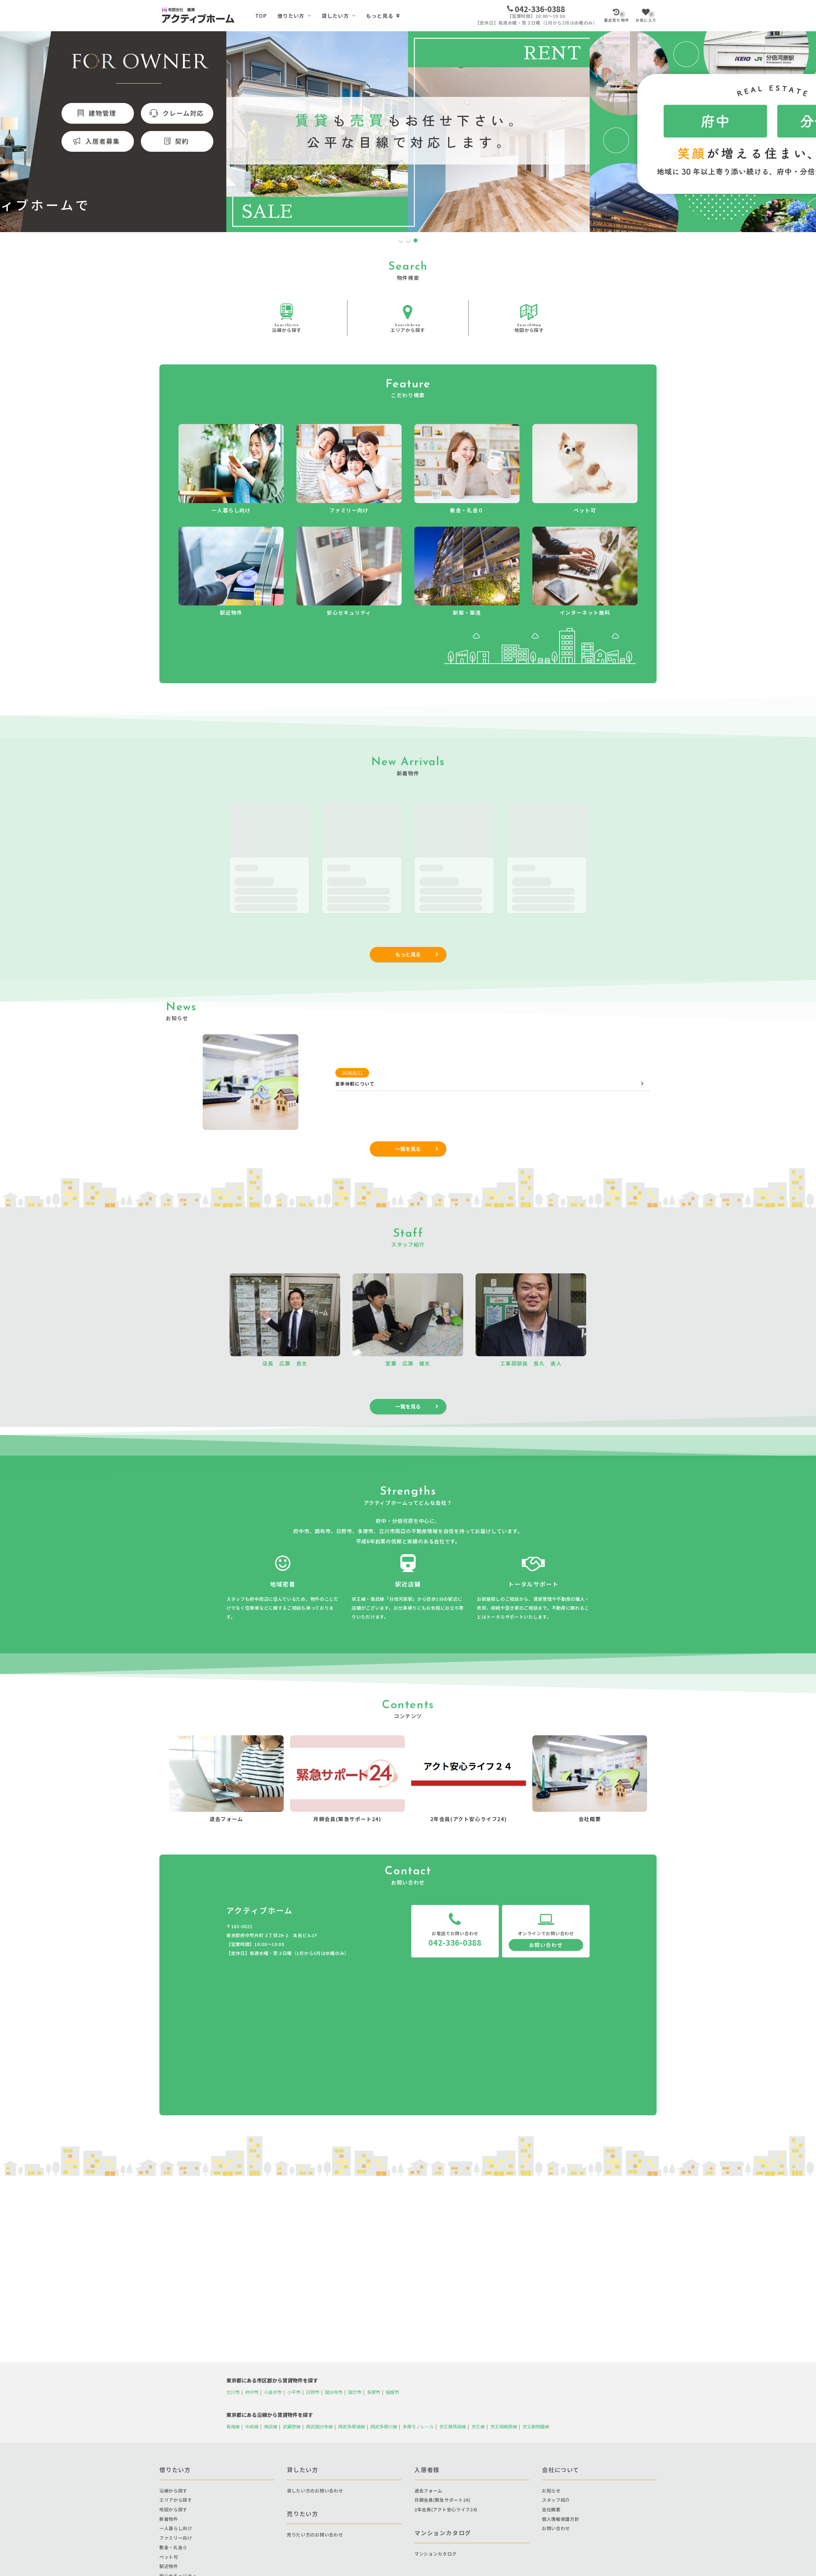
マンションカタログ (435, 2554)
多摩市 (374, 2392)
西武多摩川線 (384, 2426)
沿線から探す (287, 328)
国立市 (355, 2392)
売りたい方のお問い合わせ (315, 2535)
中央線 (252, 2426)
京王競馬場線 (453, 2426)
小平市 (294, 2392)
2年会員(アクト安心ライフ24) (446, 2509)
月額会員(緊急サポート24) (442, 2500)
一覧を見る (408, 1149)
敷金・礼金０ (173, 2547)
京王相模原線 (504, 2426)
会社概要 (551, 2509)
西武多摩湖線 (352, 2426)
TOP (261, 16)
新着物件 (169, 2519)
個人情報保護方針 (561, 2519)
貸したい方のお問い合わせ (315, 2491)
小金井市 (273, 2392)
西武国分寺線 (319, 2426)
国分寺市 (334, 2392)
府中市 (252, 2392)
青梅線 (233, 2426)
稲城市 (392, 2392)
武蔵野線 (292, 2426)
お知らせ (551, 2491)
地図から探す (529, 328)
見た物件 (617, 17)
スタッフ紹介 (556, 2500)
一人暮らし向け (176, 2528)
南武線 (271, 2426)
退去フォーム (428, 2491)
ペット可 (169, 2557)
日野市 (313, 2392)
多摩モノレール (418, 2426)
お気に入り (646, 17)
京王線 (478, 2426)
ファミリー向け (176, 2538)
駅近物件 (169, 2566)
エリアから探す (408, 328)
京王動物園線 (536, 2426)
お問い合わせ (546, 1945)
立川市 (233, 2392)
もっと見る (380, 16)
